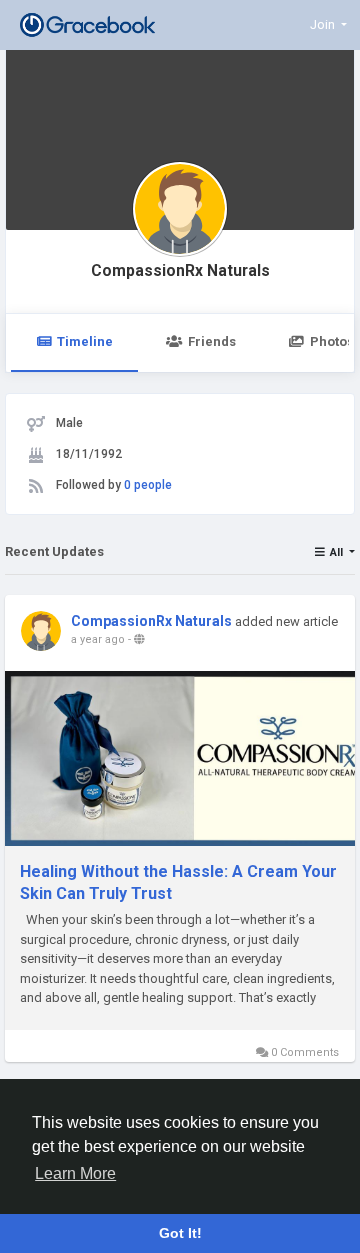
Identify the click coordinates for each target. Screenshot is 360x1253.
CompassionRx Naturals (180, 271)
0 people (148, 485)
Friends (212, 341)
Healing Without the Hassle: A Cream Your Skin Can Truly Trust (178, 882)
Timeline (85, 341)
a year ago (98, 639)
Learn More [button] (75, 1173)
